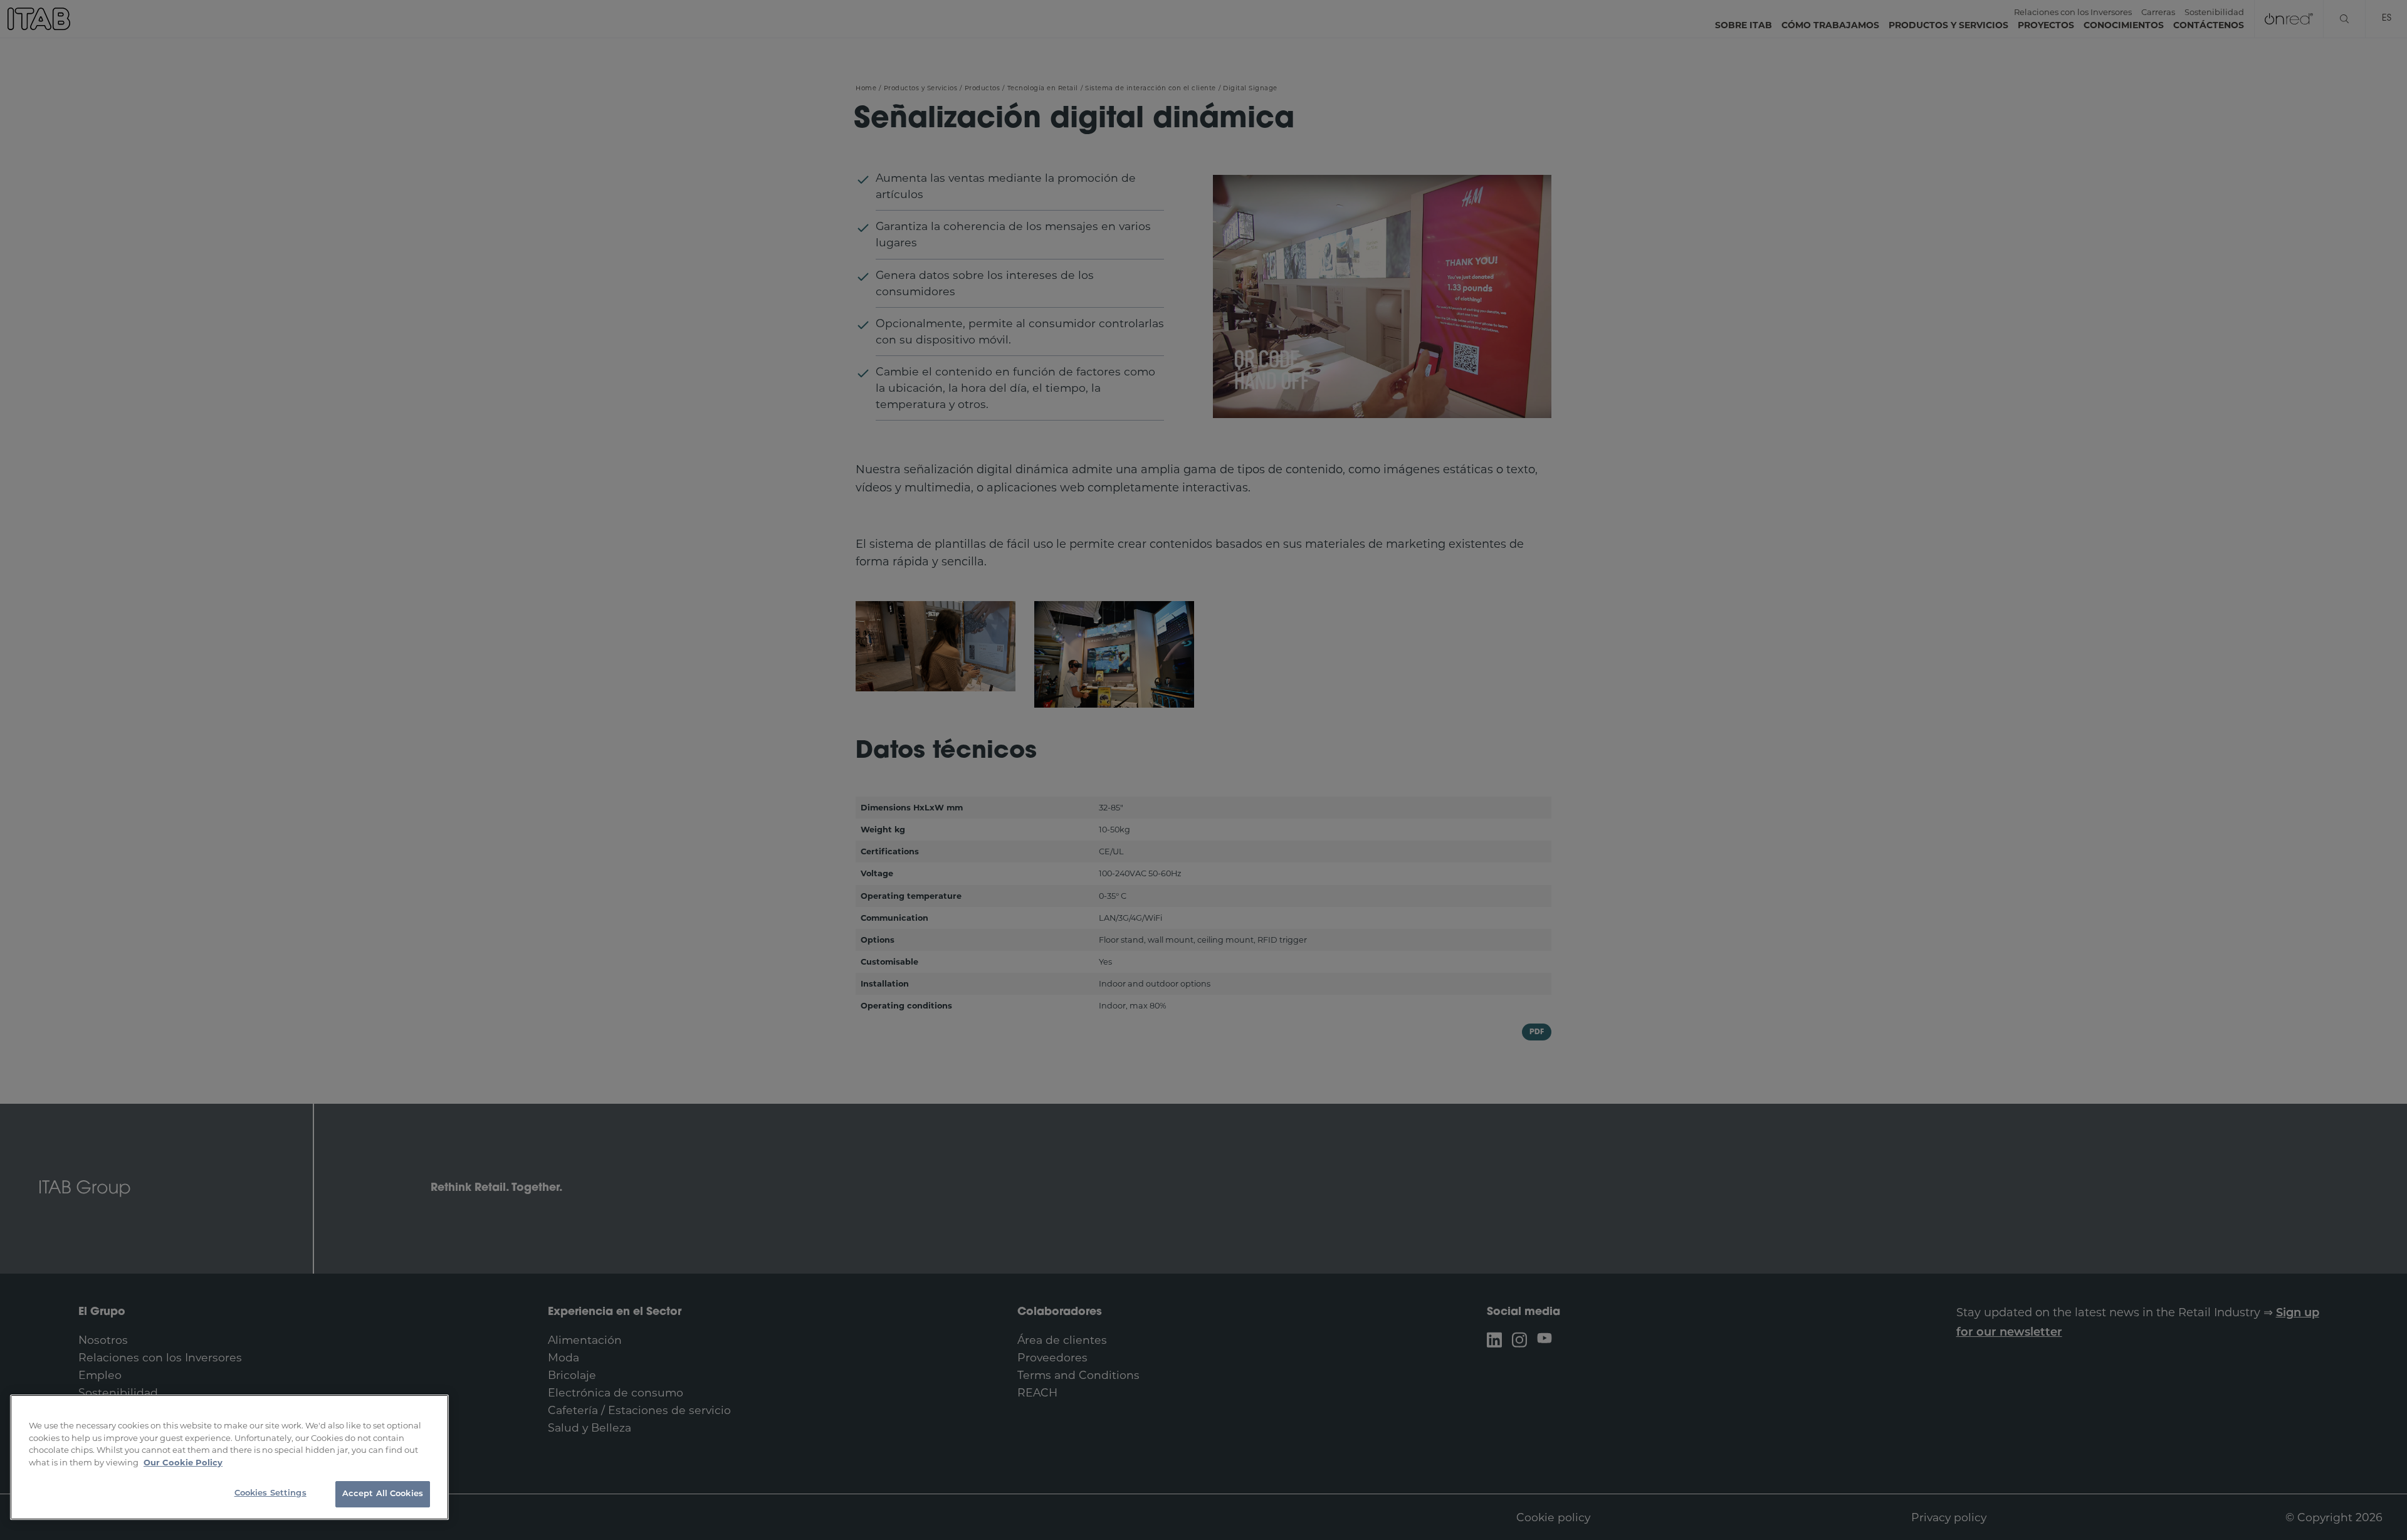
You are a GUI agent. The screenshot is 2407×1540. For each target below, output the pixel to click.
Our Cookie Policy (183, 1462)
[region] (229, 1457)
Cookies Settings (270, 1493)
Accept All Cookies (383, 1494)
